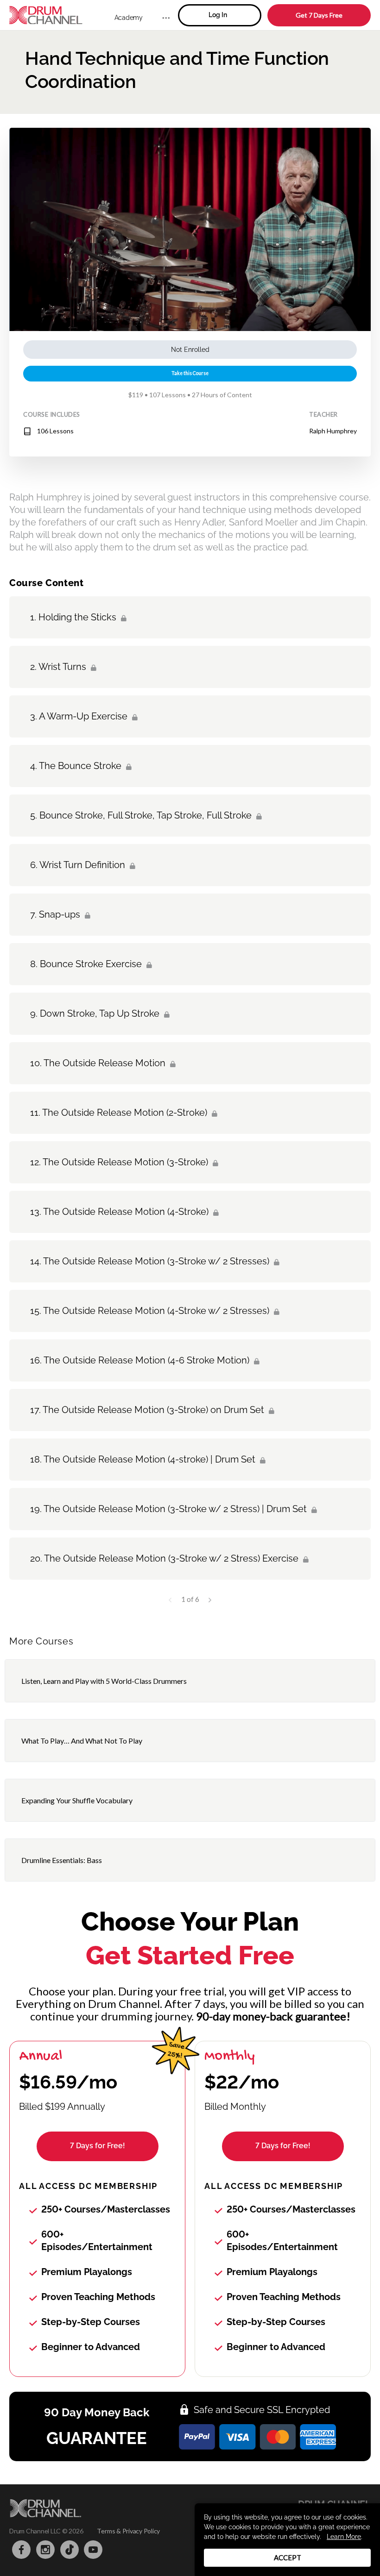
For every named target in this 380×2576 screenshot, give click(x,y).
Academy (129, 18)
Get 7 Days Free (319, 15)
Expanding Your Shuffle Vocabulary (77, 1800)
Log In (218, 15)
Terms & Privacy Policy (128, 2531)
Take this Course (190, 373)
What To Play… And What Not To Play (82, 1741)
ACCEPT (288, 2557)
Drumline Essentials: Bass (62, 1860)
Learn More (344, 2537)
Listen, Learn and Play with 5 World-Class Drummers (104, 1681)
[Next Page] (210, 1599)
